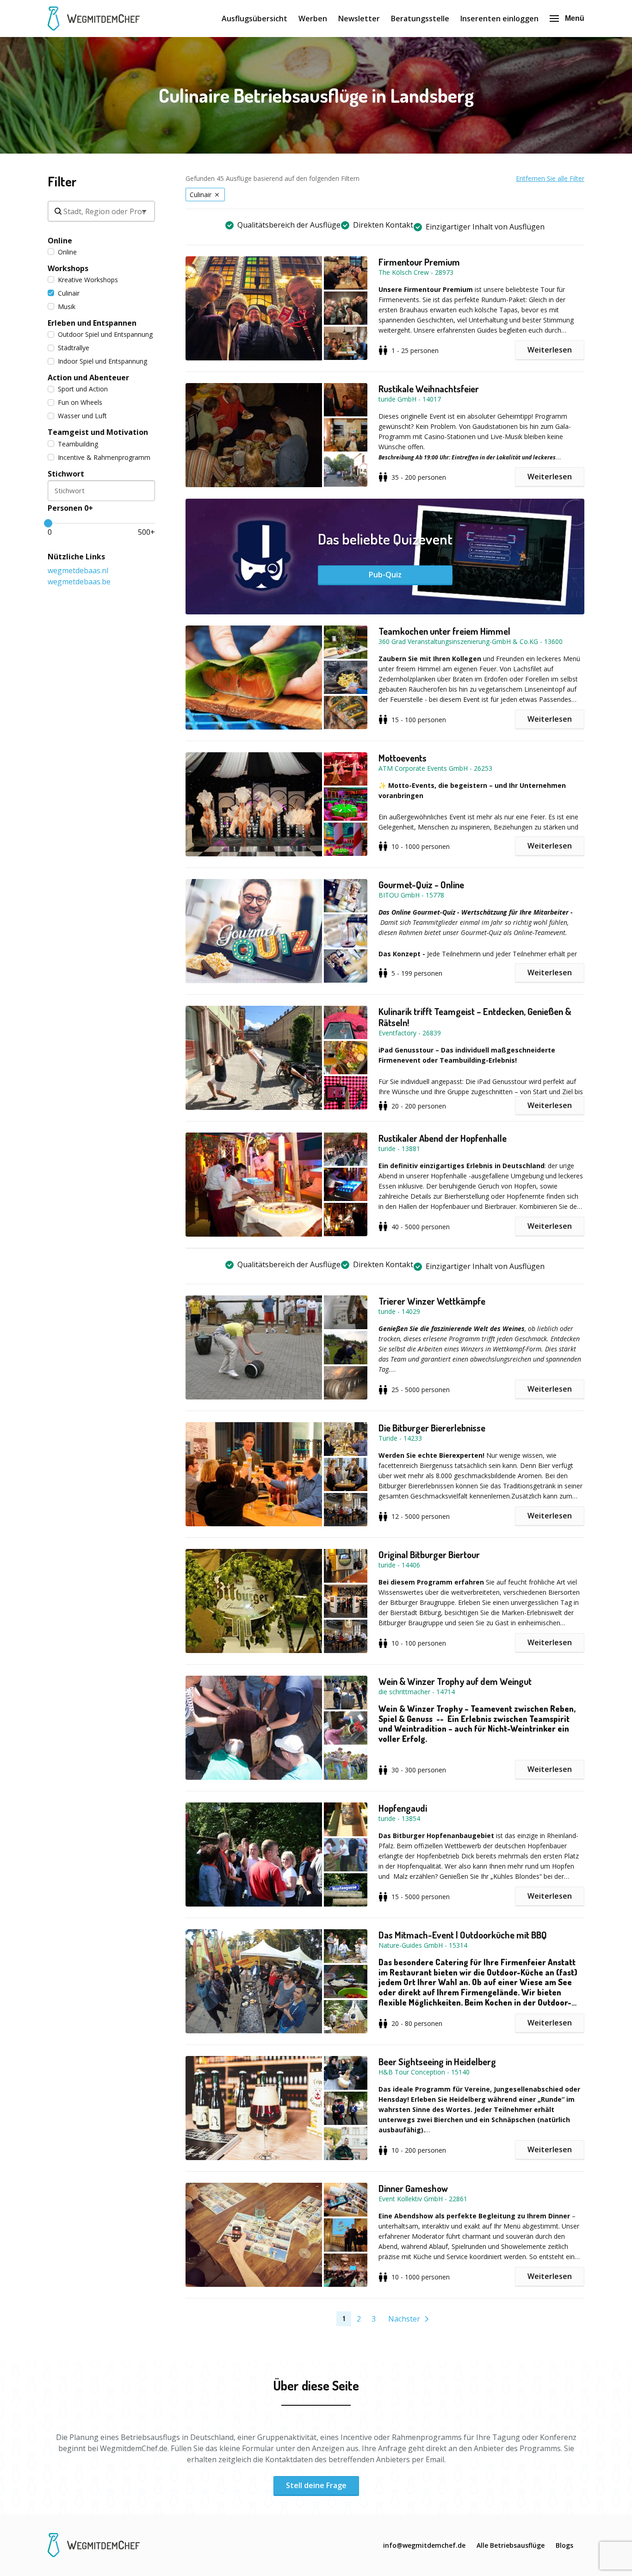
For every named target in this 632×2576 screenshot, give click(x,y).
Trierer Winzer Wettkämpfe (432, 1301)
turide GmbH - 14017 (410, 399)
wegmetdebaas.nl (78, 570)
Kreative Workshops (88, 280)
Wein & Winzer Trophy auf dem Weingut (455, 1681)
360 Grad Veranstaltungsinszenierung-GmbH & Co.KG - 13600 (471, 641)
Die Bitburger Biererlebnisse (432, 1428)
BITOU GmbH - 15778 (411, 895)
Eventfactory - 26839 (410, 1033)
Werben (313, 19)
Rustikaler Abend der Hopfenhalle (443, 1138)
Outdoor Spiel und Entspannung (105, 334)
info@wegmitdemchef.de (424, 2545)
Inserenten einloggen (499, 19)
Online (67, 252)
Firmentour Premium (419, 262)
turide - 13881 (399, 1149)
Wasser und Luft (82, 416)
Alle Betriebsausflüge (511, 2545)
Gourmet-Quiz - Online (421, 885)
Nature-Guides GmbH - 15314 (423, 1945)
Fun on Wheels (80, 402)
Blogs (564, 2545)
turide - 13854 (399, 1818)
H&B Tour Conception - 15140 (424, 2072)
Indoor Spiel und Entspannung (102, 361)
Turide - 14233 (400, 1438)
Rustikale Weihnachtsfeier (429, 389)
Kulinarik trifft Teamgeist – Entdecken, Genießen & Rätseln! (475, 1017)
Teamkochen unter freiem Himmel (444, 631)
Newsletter (359, 19)
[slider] (48, 523)
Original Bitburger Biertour (429, 1554)
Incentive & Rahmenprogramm (104, 457)
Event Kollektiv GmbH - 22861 (423, 2199)
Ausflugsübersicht (254, 19)
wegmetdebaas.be (79, 582)
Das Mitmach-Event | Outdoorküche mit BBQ (463, 1935)
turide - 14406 (399, 1565)
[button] (282, 308)
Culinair (69, 293)
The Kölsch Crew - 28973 (416, 272)
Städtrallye (74, 348)
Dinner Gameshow (413, 2188)
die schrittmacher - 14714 (417, 1692)
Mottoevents (403, 758)
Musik (67, 307)
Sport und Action (83, 389)
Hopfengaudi (403, 1808)
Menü (575, 18)
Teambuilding (78, 444)
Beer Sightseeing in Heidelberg (437, 2062)
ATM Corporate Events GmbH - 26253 (435, 768)
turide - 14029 (399, 1311)
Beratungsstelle (420, 19)
